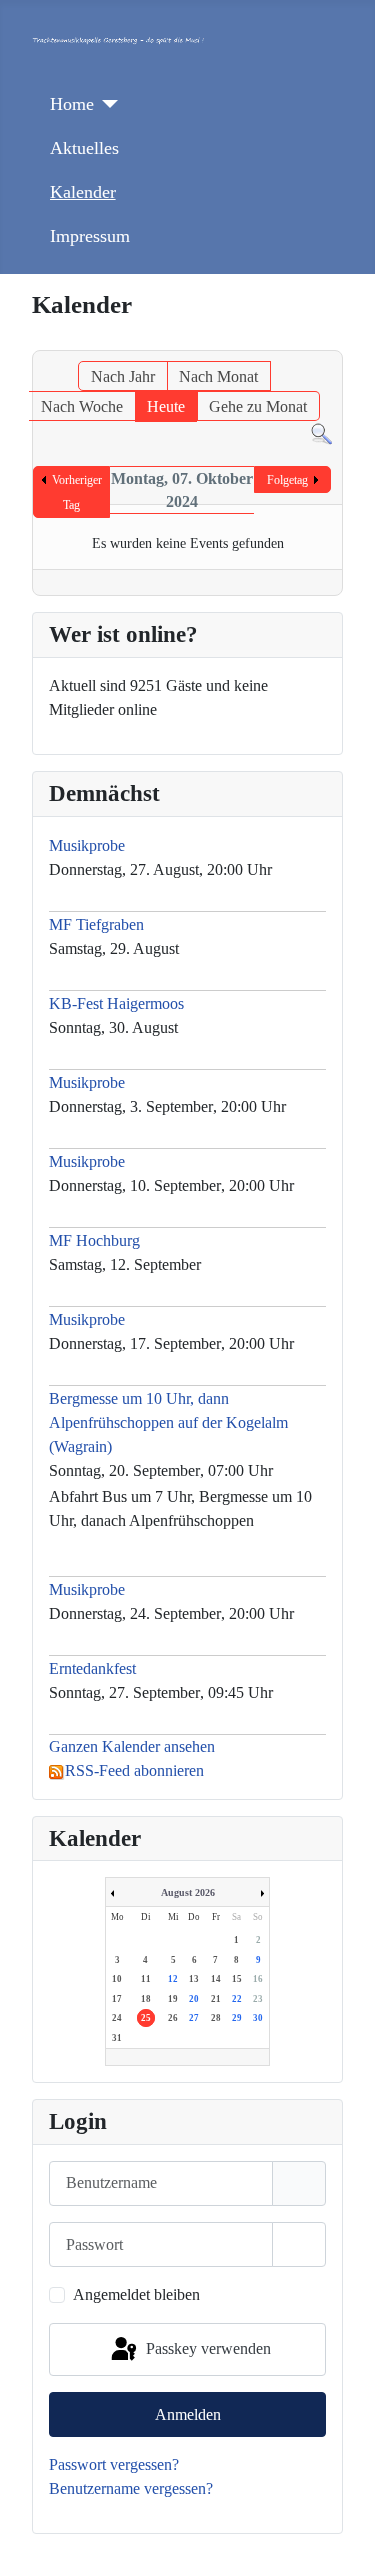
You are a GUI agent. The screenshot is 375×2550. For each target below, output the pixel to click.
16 (258, 1979)
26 (173, 2018)
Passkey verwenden (206, 2347)
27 (194, 2018)
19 (173, 1999)
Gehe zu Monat (258, 406)
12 (173, 1979)
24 (117, 2018)
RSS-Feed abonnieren (134, 1770)
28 (216, 2018)
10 (117, 1979)
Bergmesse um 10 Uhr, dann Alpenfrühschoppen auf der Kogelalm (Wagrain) (168, 1422)
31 (117, 2038)
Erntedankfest (92, 1668)
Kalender (83, 192)
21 (216, 1999)
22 (237, 1999)
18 (146, 1999)
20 (194, 1999)
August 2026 (188, 1892)
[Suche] (321, 432)
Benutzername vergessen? (131, 2488)
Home (72, 104)
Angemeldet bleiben (136, 2294)
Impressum (90, 236)
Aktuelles (84, 148)
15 (237, 1979)
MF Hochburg (94, 1240)
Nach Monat (218, 376)
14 (216, 1979)
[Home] (106, 104)
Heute (166, 406)
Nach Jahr (123, 376)
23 (258, 1999)
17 (117, 1999)
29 (237, 2018)
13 (194, 1979)
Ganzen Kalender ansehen (132, 1746)
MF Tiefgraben (96, 924)
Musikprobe (89, 845)
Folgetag (287, 480)
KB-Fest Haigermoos (116, 1003)
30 (258, 2018)
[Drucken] (330, 339)
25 (146, 2018)
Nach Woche (82, 406)
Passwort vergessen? (114, 2464)
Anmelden (188, 2414)
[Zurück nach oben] (340, 2513)
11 (146, 1979)
